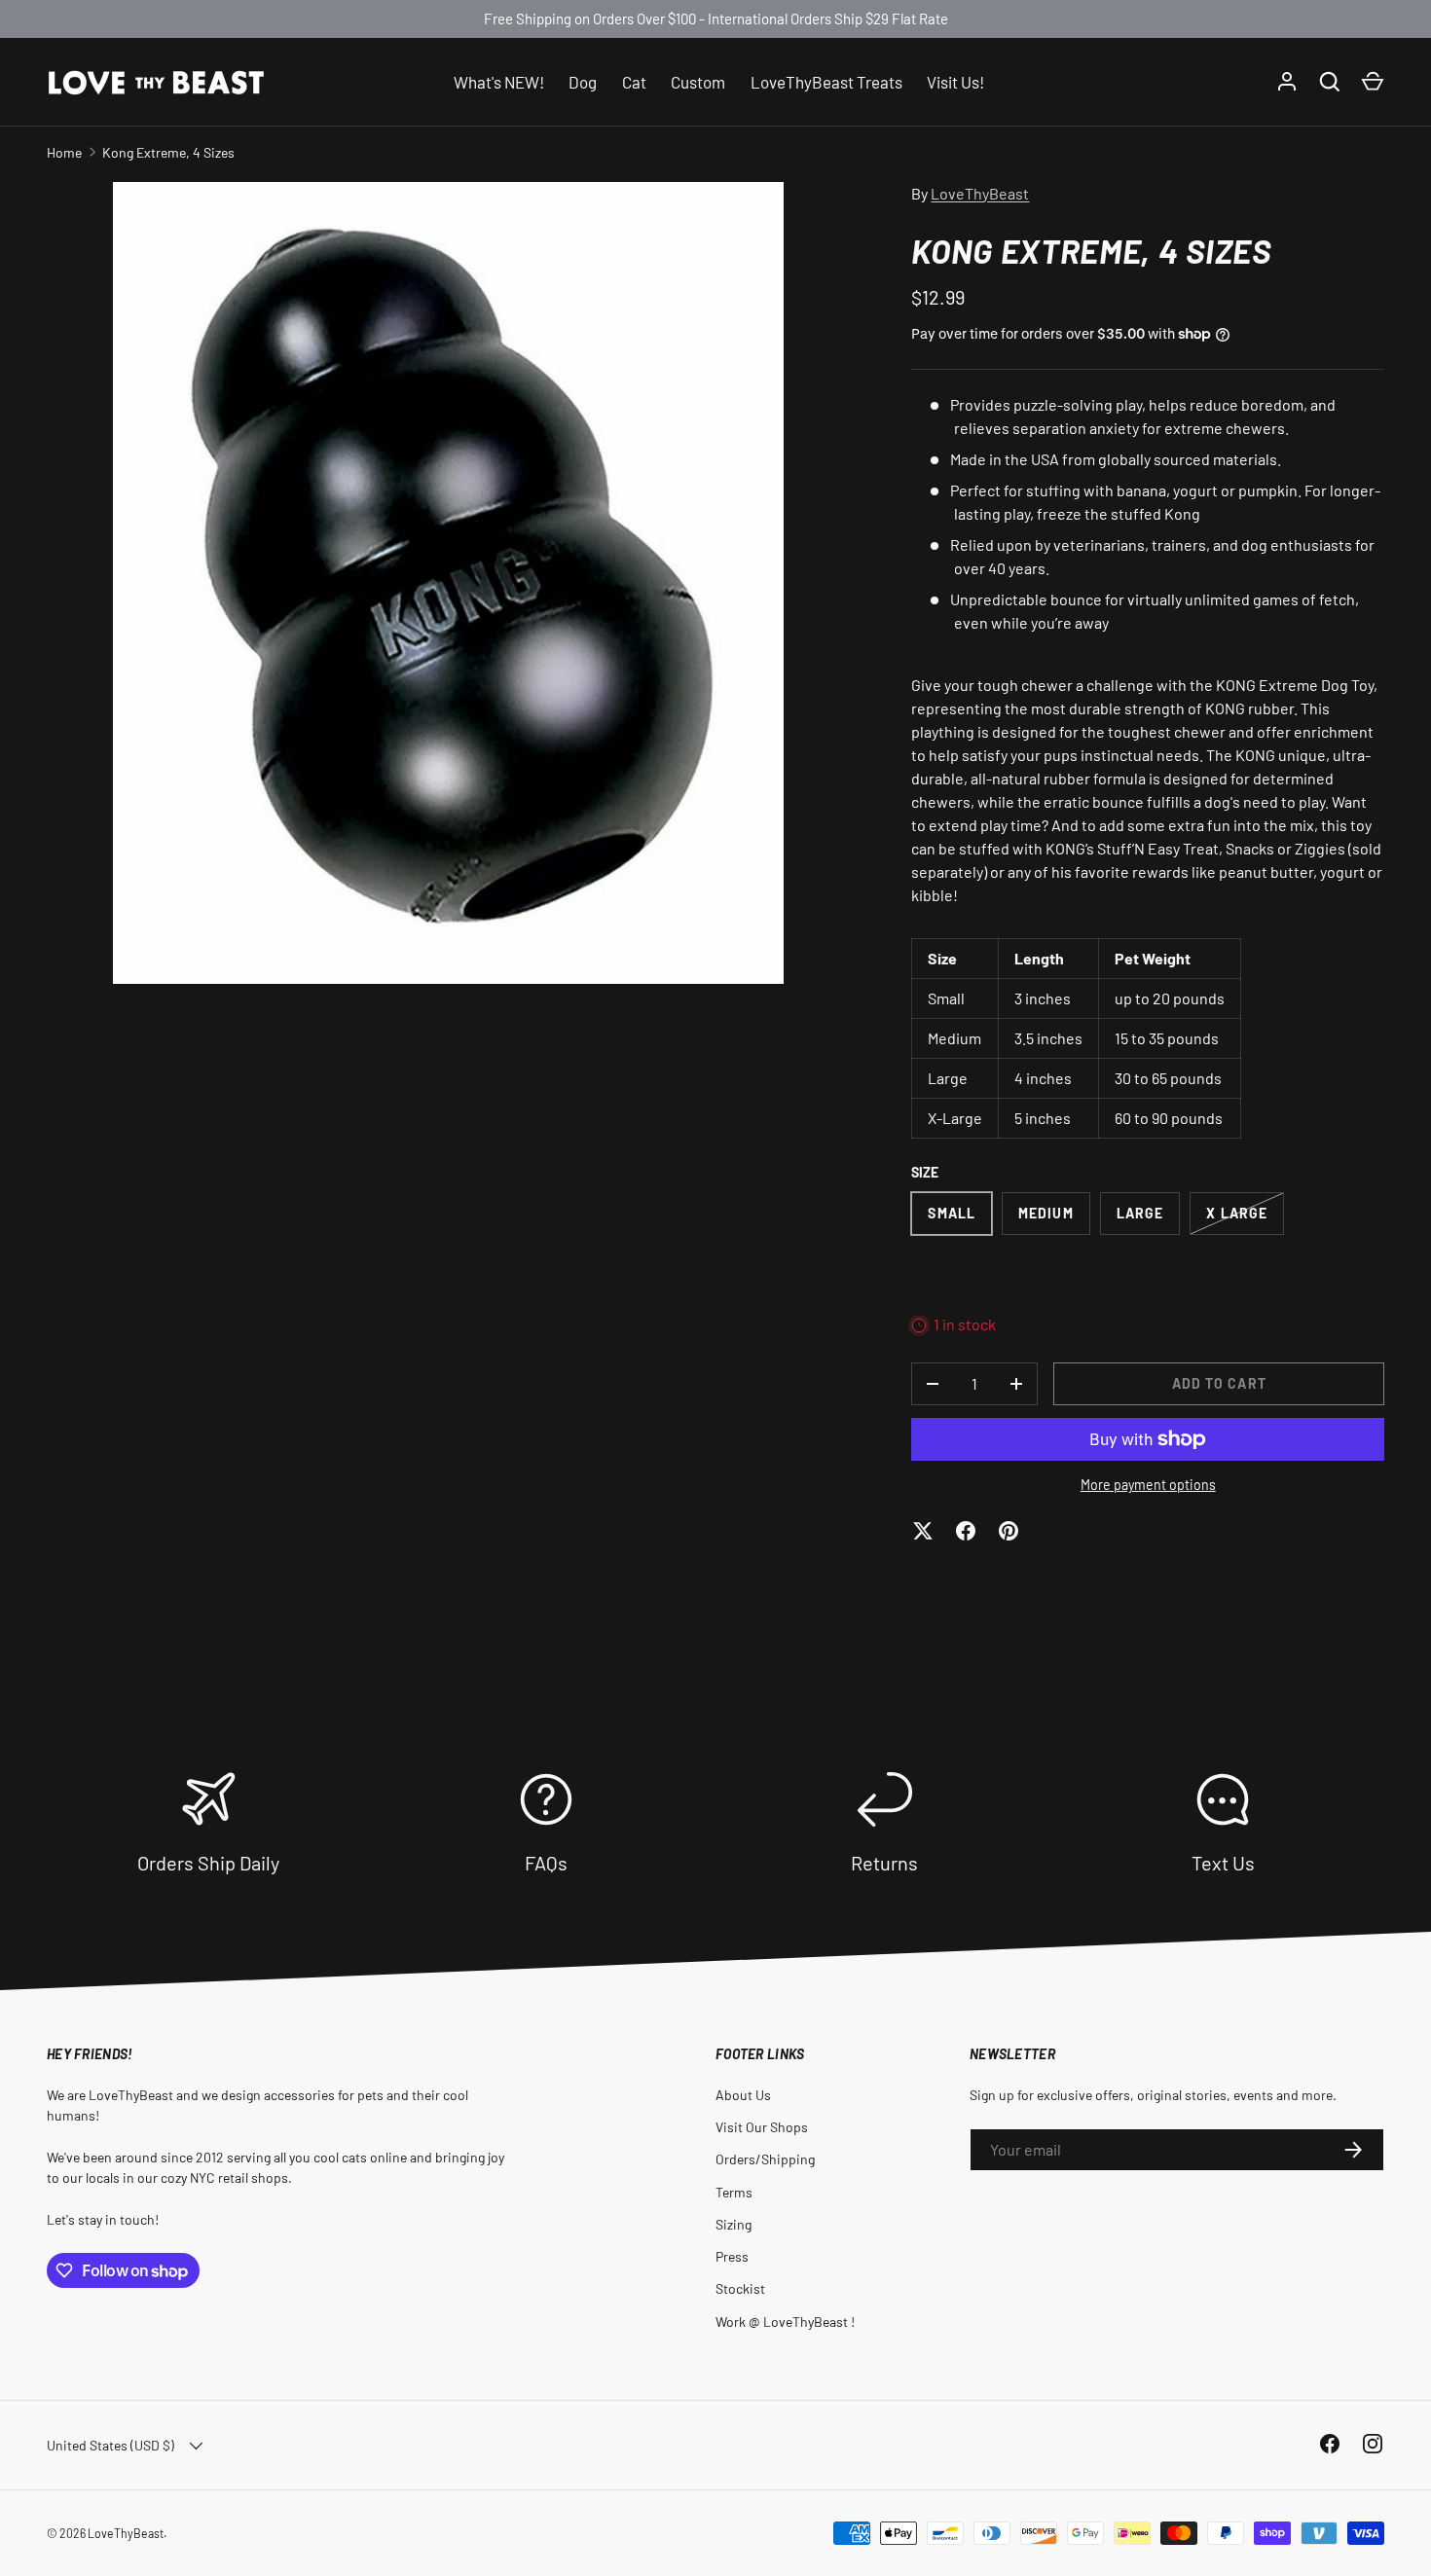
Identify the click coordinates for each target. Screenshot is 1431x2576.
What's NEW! (499, 81)
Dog (583, 81)
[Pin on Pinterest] (1009, 1531)
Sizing (734, 2224)
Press (732, 2256)
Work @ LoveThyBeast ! (785, 2322)
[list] (448, 583)
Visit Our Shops (762, 2127)
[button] (1373, 82)
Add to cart (1219, 1383)
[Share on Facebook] (966, 1531)
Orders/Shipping (765, 2159)
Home (64, 152)
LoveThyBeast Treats (826, 81)
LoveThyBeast (980, 193)
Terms (734, 2192)
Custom (698, 81)
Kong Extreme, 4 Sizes (168, 152)
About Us (743, 2095)
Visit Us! (955, 81)
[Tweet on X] (923, 1531)
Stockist (740, 2288)
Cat (634, 81)
